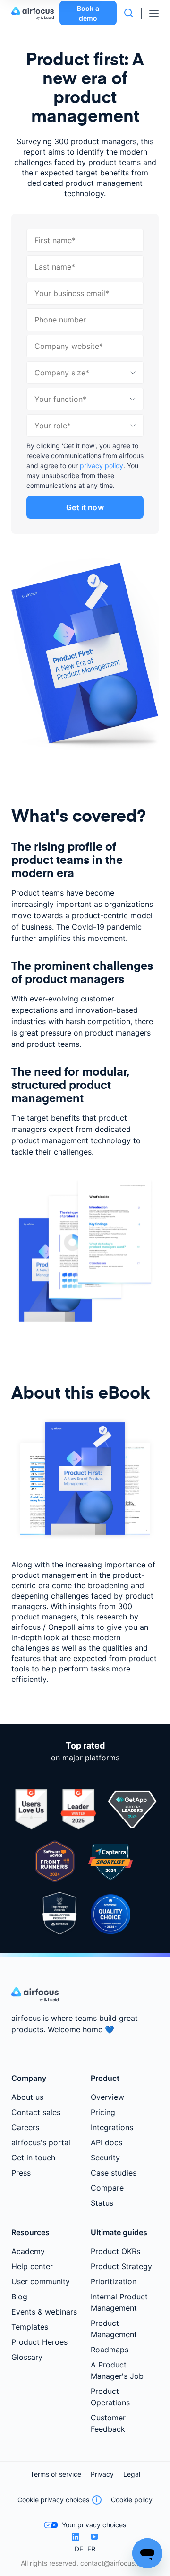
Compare (107, 2188)
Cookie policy (132, 2500)
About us (27, 2097)
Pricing (103, 2112)
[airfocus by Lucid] (35, 13)
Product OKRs (115, 2251)
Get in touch (33, 2158)
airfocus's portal (41, 2142)
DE (79, 2549)
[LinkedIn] (76, 2537)
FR (91, 2549)
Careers (25, 2127)
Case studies (114, 2173)
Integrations (112, 2127)
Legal (132, 2474)
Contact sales (36, 2112)
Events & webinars (44, 2312)
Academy (28, 2251)
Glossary (27, 2357)
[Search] (129, 13)
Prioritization (114, 2281)
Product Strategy (121, 2266)
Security (105, 2158)
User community (41, 2281)
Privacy (102, 2474)
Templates (30, 2327)
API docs (106, 2142)
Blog (19, 2297)
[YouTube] (94, 2537)
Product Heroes (39, 2342)
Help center (32, 2266)
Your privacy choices (94, 2525)
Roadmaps (110, 2350)
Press (21, 2173)
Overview (107, 2097)
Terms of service (56, 2474)
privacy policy (102, 466)
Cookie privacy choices (53, 2500)
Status (102, 2203)
